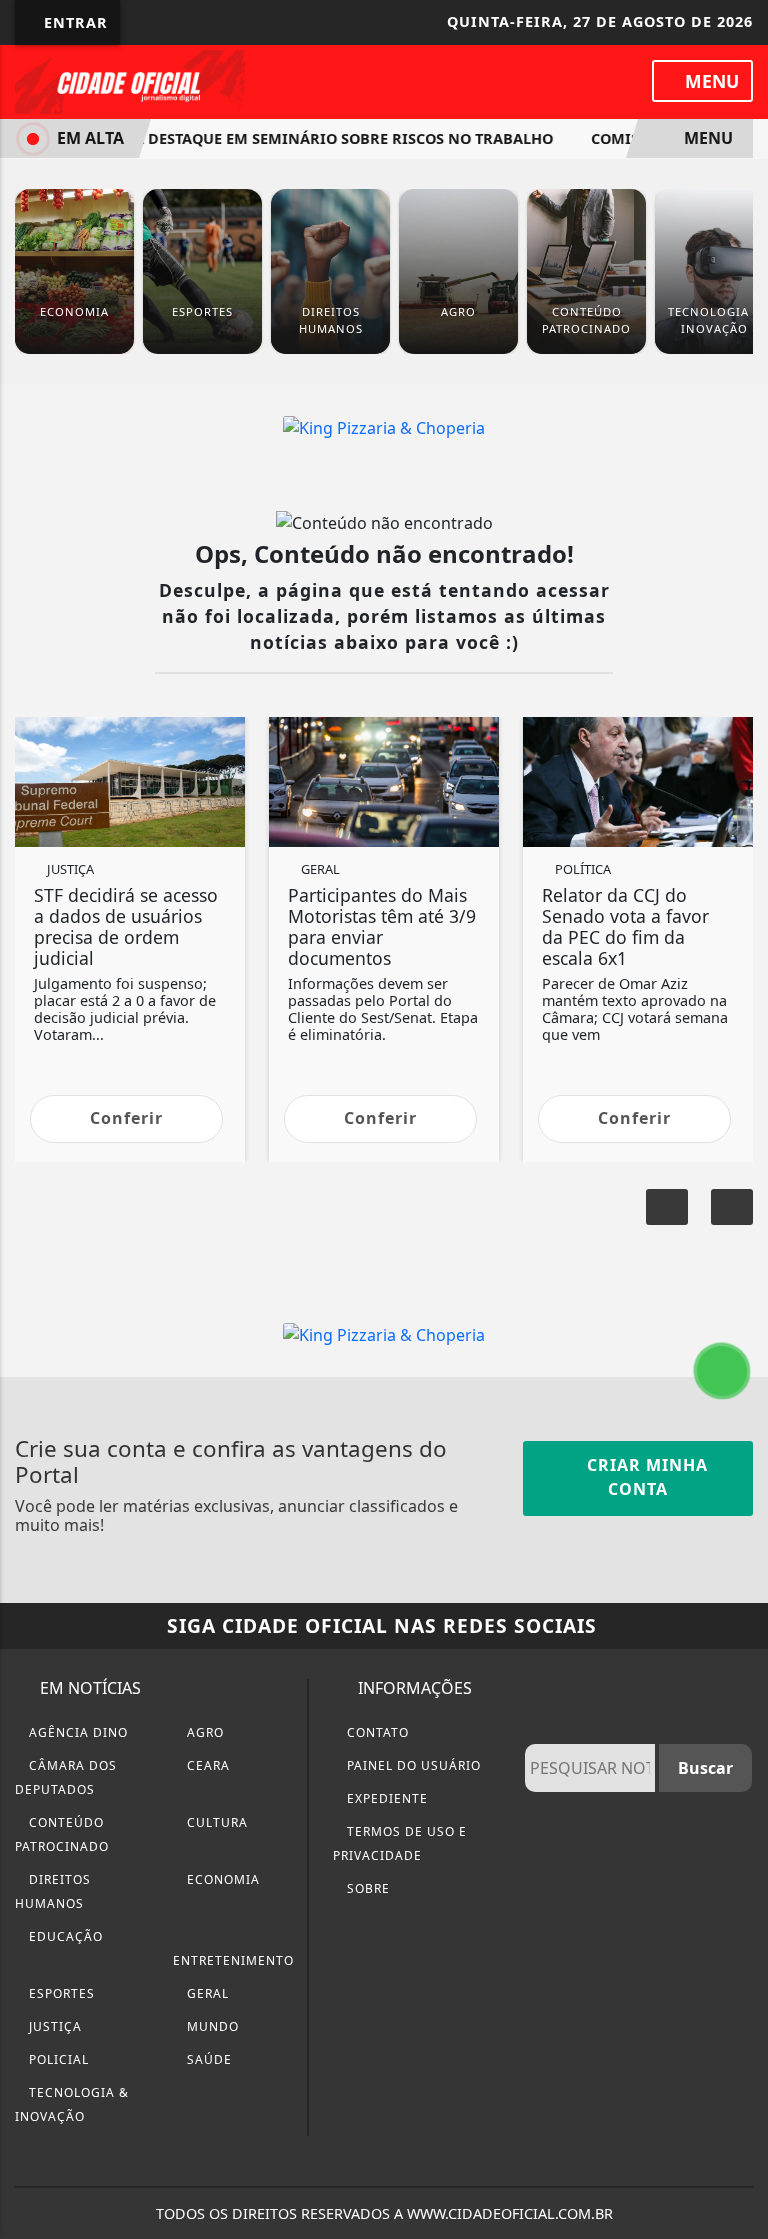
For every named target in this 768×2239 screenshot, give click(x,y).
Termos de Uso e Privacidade (400, 1843)
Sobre (366, 1888)
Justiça (53, 2026)
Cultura (215, 1822)
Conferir (126, 1118)
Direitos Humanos (53, 1891)
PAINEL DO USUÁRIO (412, 1765)
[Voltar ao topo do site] (739, 1231)
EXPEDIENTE (385, 1798)
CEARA (206, 1765)
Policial (57, 2059)
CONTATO (376, 1732)
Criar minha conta (645, 1477)
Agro (203, 1732)
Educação (64, 1936)
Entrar (73, 22)
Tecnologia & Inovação (72, 2104)
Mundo (211, 2026)
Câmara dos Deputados (66, 1777)
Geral (206, 1993)
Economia (221, 1879)
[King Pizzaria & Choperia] (384, 426)
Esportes (60, 1993)
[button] (667, 1207)
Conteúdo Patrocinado (62, 1834)
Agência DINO (76, 1732)
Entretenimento (233, 1960)
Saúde (207, 2059)
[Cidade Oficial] (130, 80)
